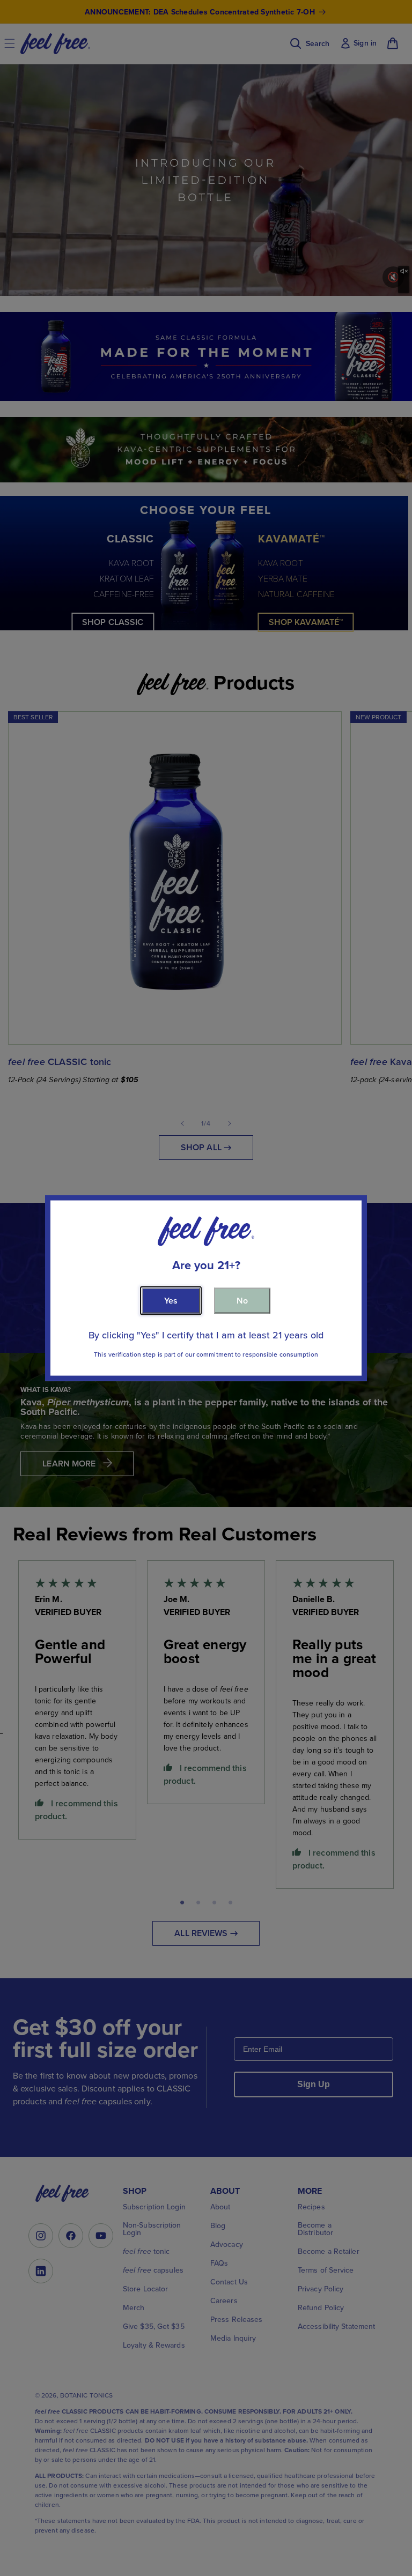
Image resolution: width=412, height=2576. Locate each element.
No (242, 1300)
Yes (171, 1300)
